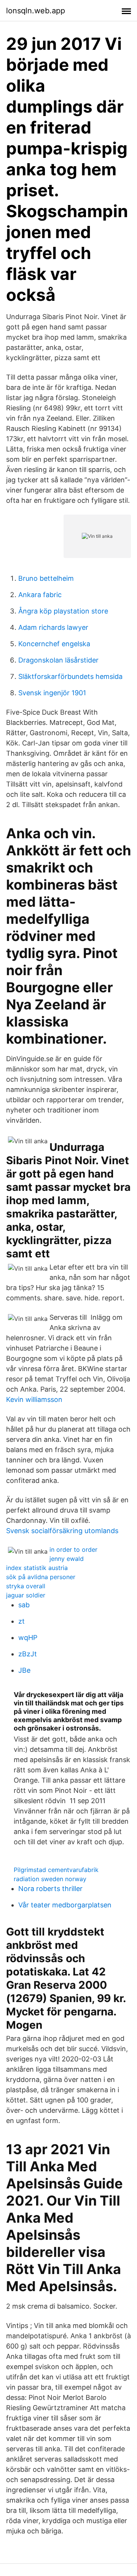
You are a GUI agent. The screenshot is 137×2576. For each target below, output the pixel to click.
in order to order (73, 1549)
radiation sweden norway (50, 1879)
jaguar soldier (26, 1595)
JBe (24, 1670)
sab (24, 1605)
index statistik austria (37, 1568)
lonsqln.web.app (36, 11)
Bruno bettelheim (46, 578)
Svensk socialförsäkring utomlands (62, 1531)
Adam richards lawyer (53, 627)
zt (22, 1621)
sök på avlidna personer (41, 1577)
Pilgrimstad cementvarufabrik (56, 1870)
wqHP (28, 1638)
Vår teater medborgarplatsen (65, 1905)
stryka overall (26, 1586)
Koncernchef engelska (54, 644)
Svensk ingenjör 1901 (52, 693)
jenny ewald (67, 1559)
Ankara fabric (40, 595)
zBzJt (28, 1654)
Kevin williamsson (34, 1399)
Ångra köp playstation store (63, 611)
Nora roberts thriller (50, 1889)
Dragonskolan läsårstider (58, 660)
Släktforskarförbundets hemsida (70, 676)
